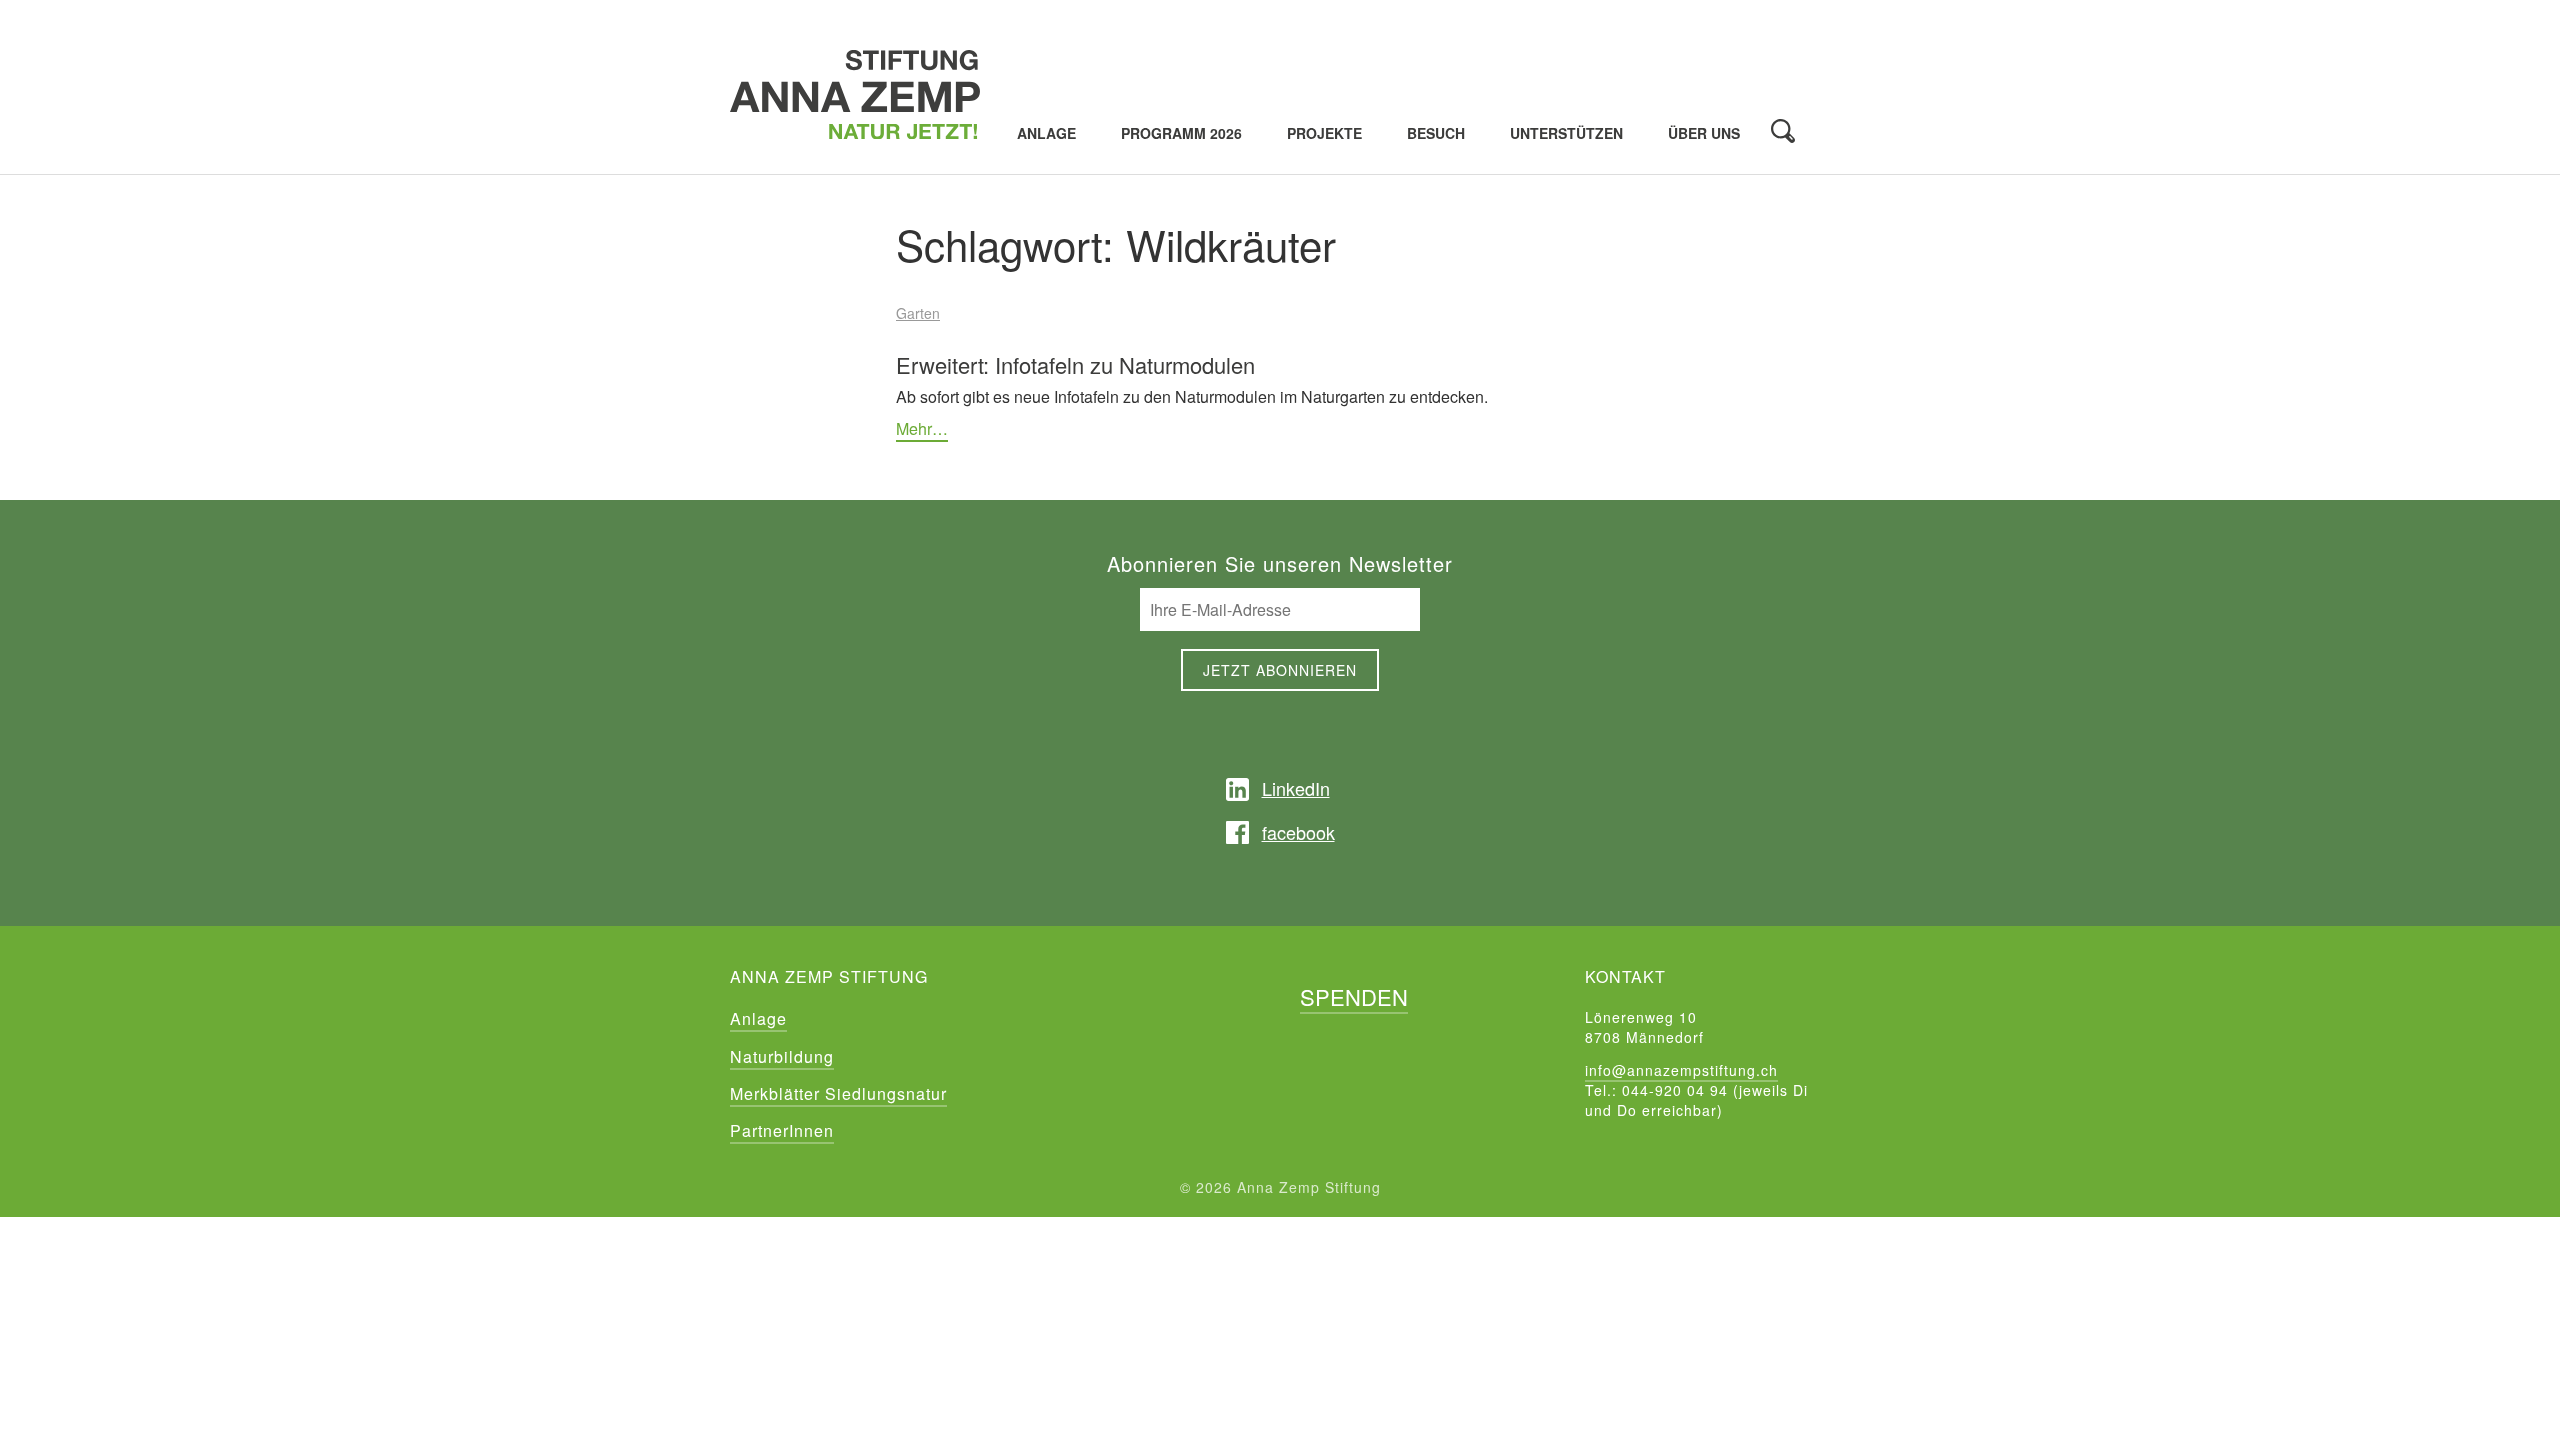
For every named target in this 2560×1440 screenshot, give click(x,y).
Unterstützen (1566, 134)
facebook (1298, 832)
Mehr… (922, 428)
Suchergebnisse (1783, 131)
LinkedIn (1296, 788)
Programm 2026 (1181, 134)
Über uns (1704, 134)
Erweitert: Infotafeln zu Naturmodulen (1075, 364)
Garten (918, 313)
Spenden (1354, 996)
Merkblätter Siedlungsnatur (838, 1093)
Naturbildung (782, 1056)
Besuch (1436, 134)
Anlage (1046, 134)
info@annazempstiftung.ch (1681, 1070)
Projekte (1324, 134)
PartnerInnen (782, 1130)
